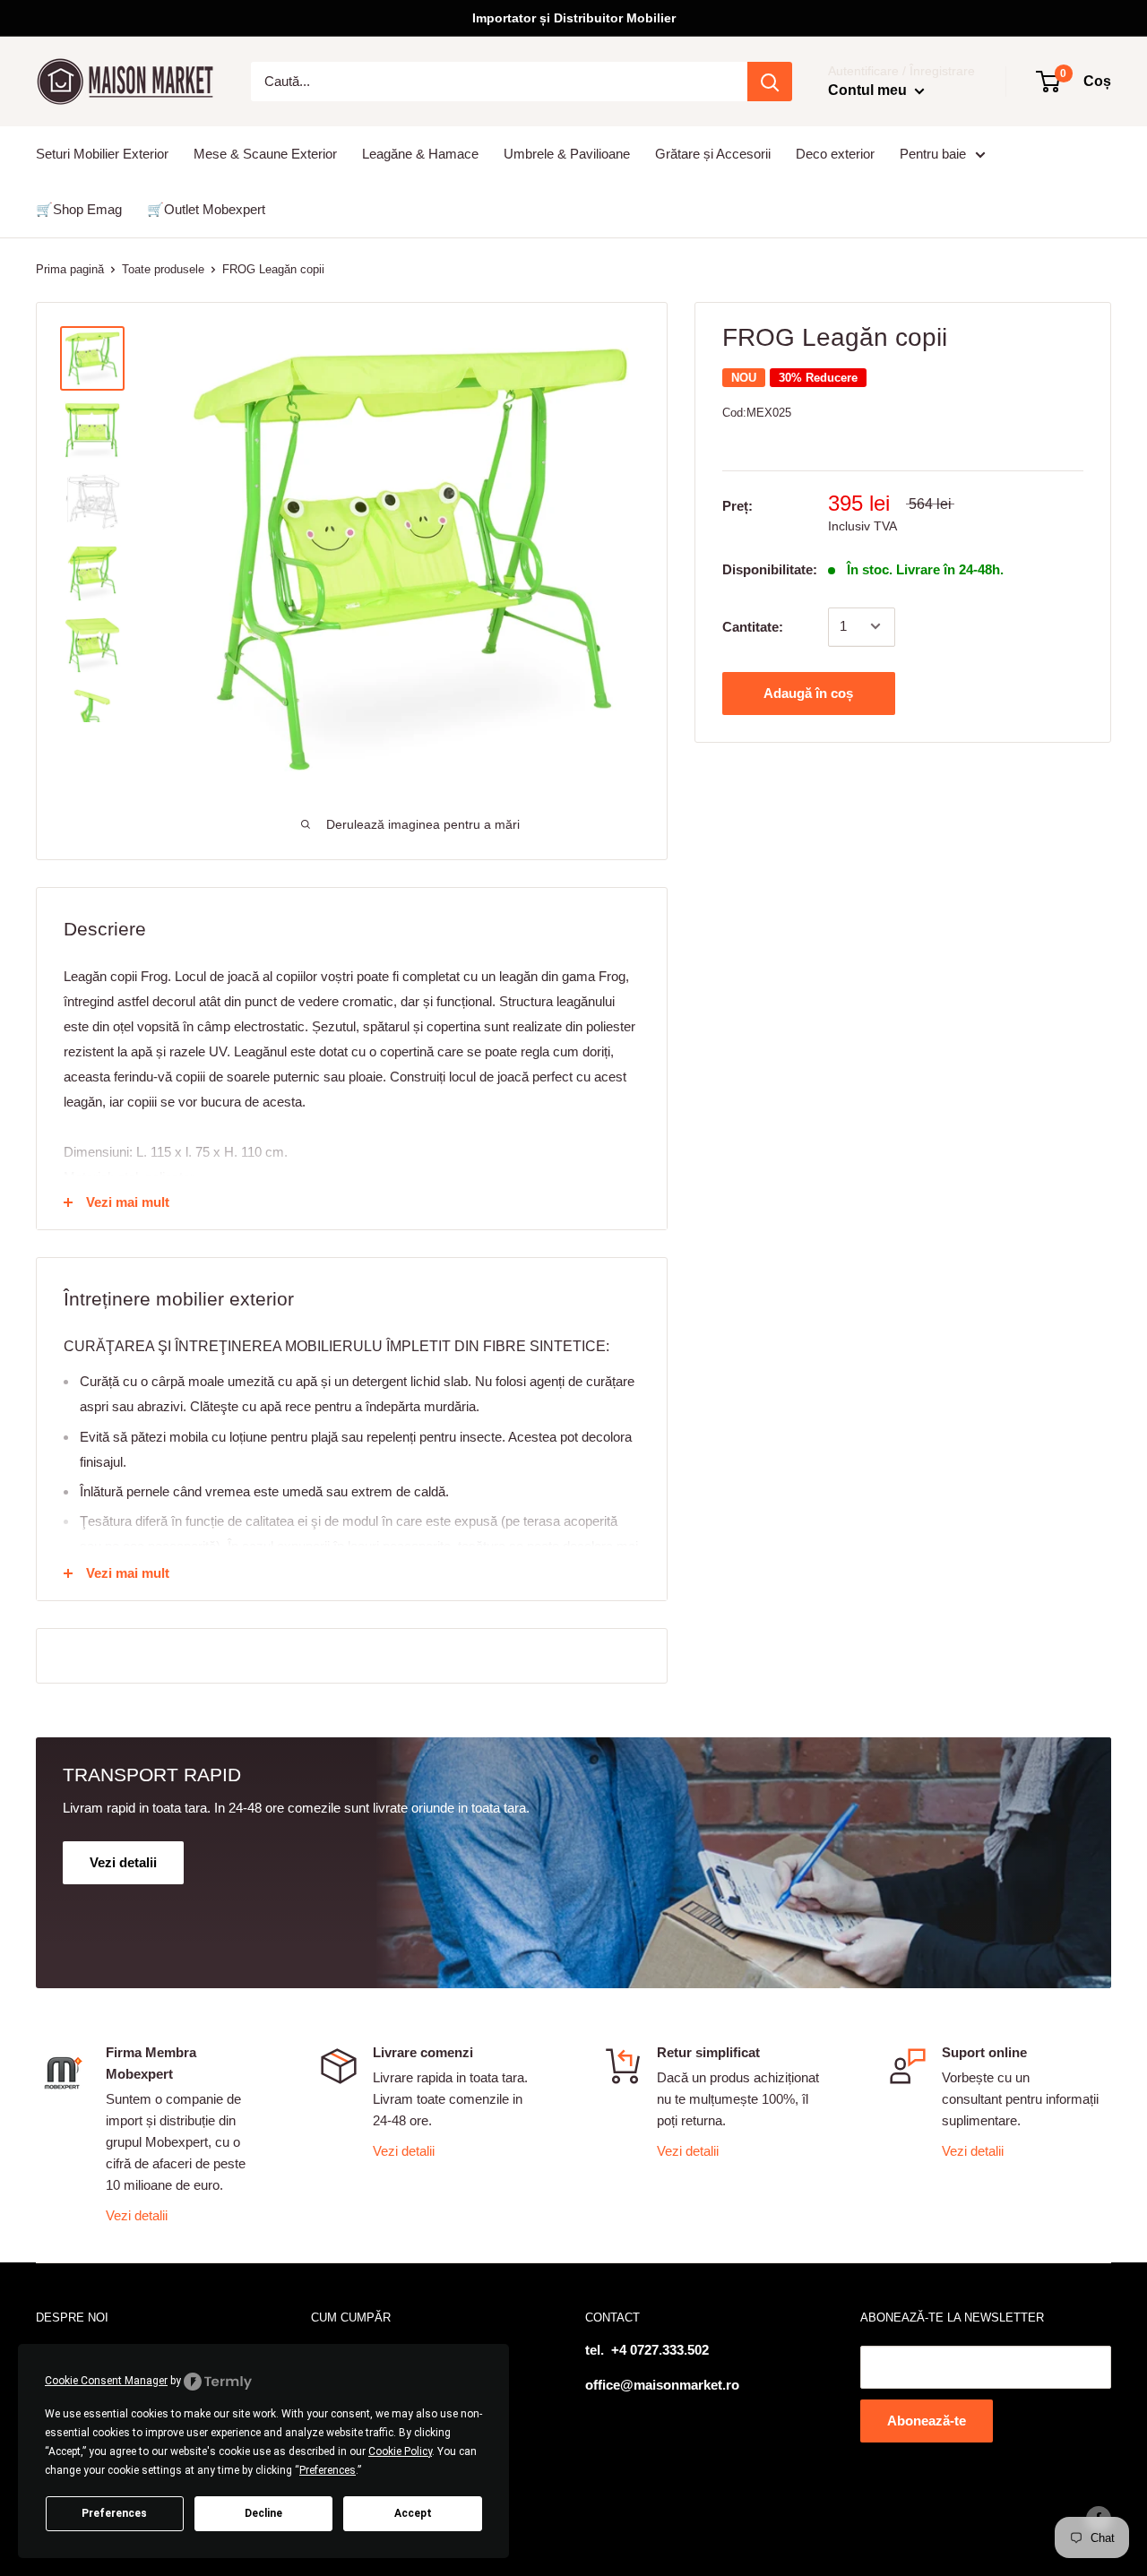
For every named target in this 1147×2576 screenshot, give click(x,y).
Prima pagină (70, 269)
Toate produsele (163, 269)
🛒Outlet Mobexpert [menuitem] (206, 209)
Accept (413, 2513)
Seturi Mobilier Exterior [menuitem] (102, 154)
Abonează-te (927, 2421)
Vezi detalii (137, 2215)
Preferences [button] (328, 2470)
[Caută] (770, 82)
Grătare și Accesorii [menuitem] (713, 154)
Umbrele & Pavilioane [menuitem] (567, 154)
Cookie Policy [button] (400, 2451)
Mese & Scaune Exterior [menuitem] (265, 154)
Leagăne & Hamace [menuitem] (420, 154)
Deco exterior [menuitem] (835, 154)
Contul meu (869, 90)
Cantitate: (753, 626)
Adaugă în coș (808, 692)
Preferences (114, 2513)
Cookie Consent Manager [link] (106, 2381)
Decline (263, 2513)
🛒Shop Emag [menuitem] (79, 209)
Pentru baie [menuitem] (933, 154)
